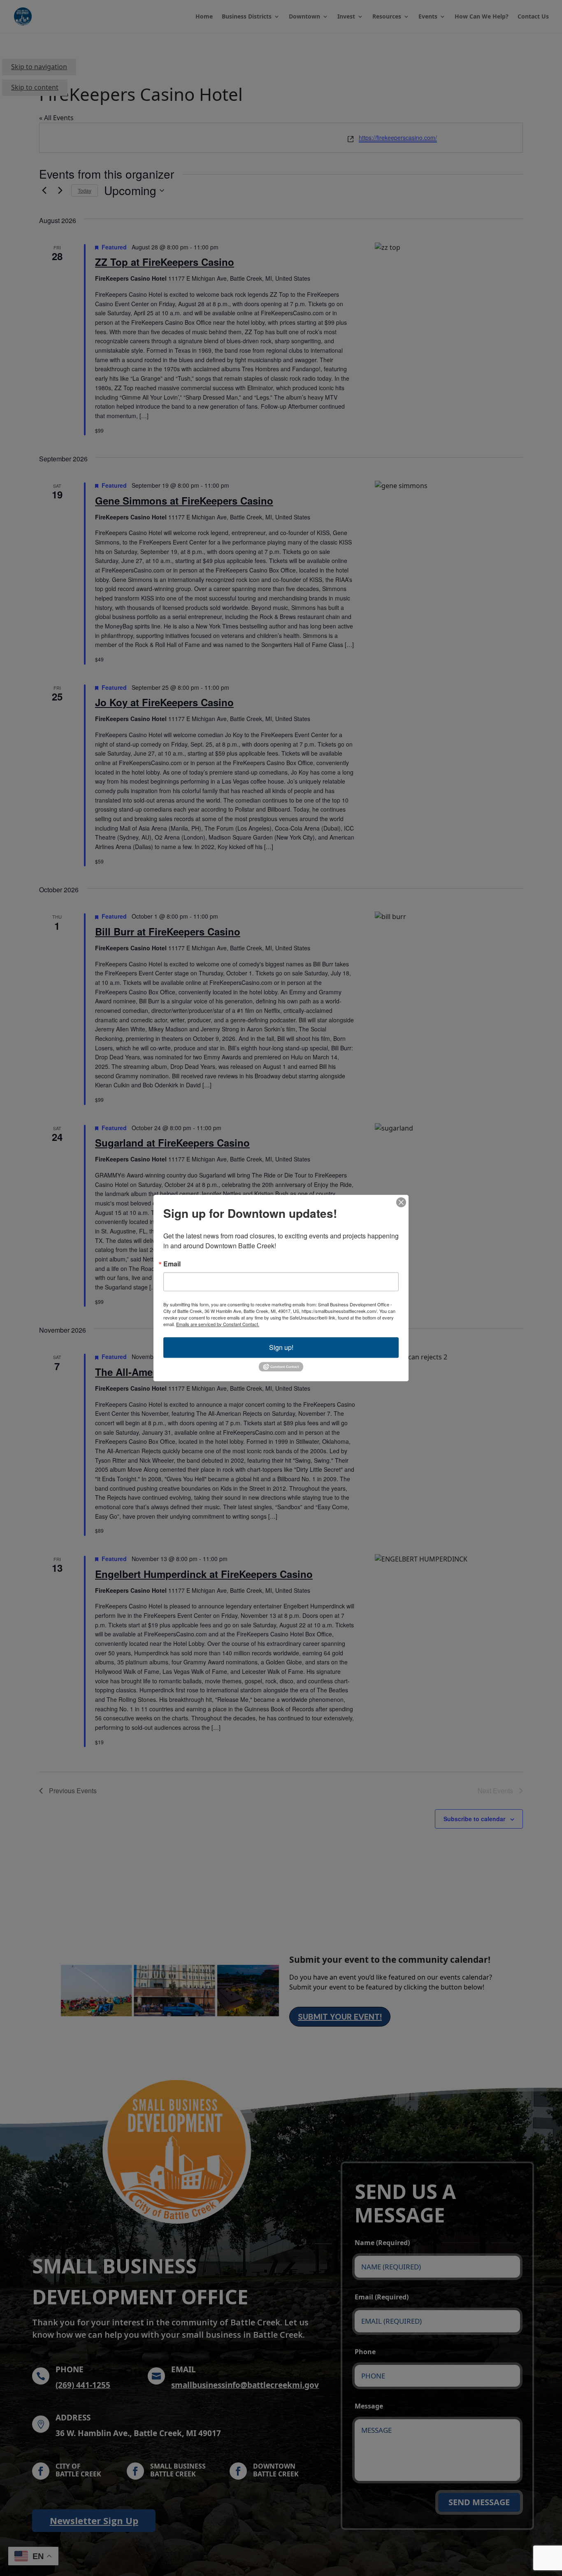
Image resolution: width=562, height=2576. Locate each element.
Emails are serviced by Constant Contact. (218, 1324)
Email (172, 1264)
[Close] (401, 1202)
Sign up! (281, 1347)
